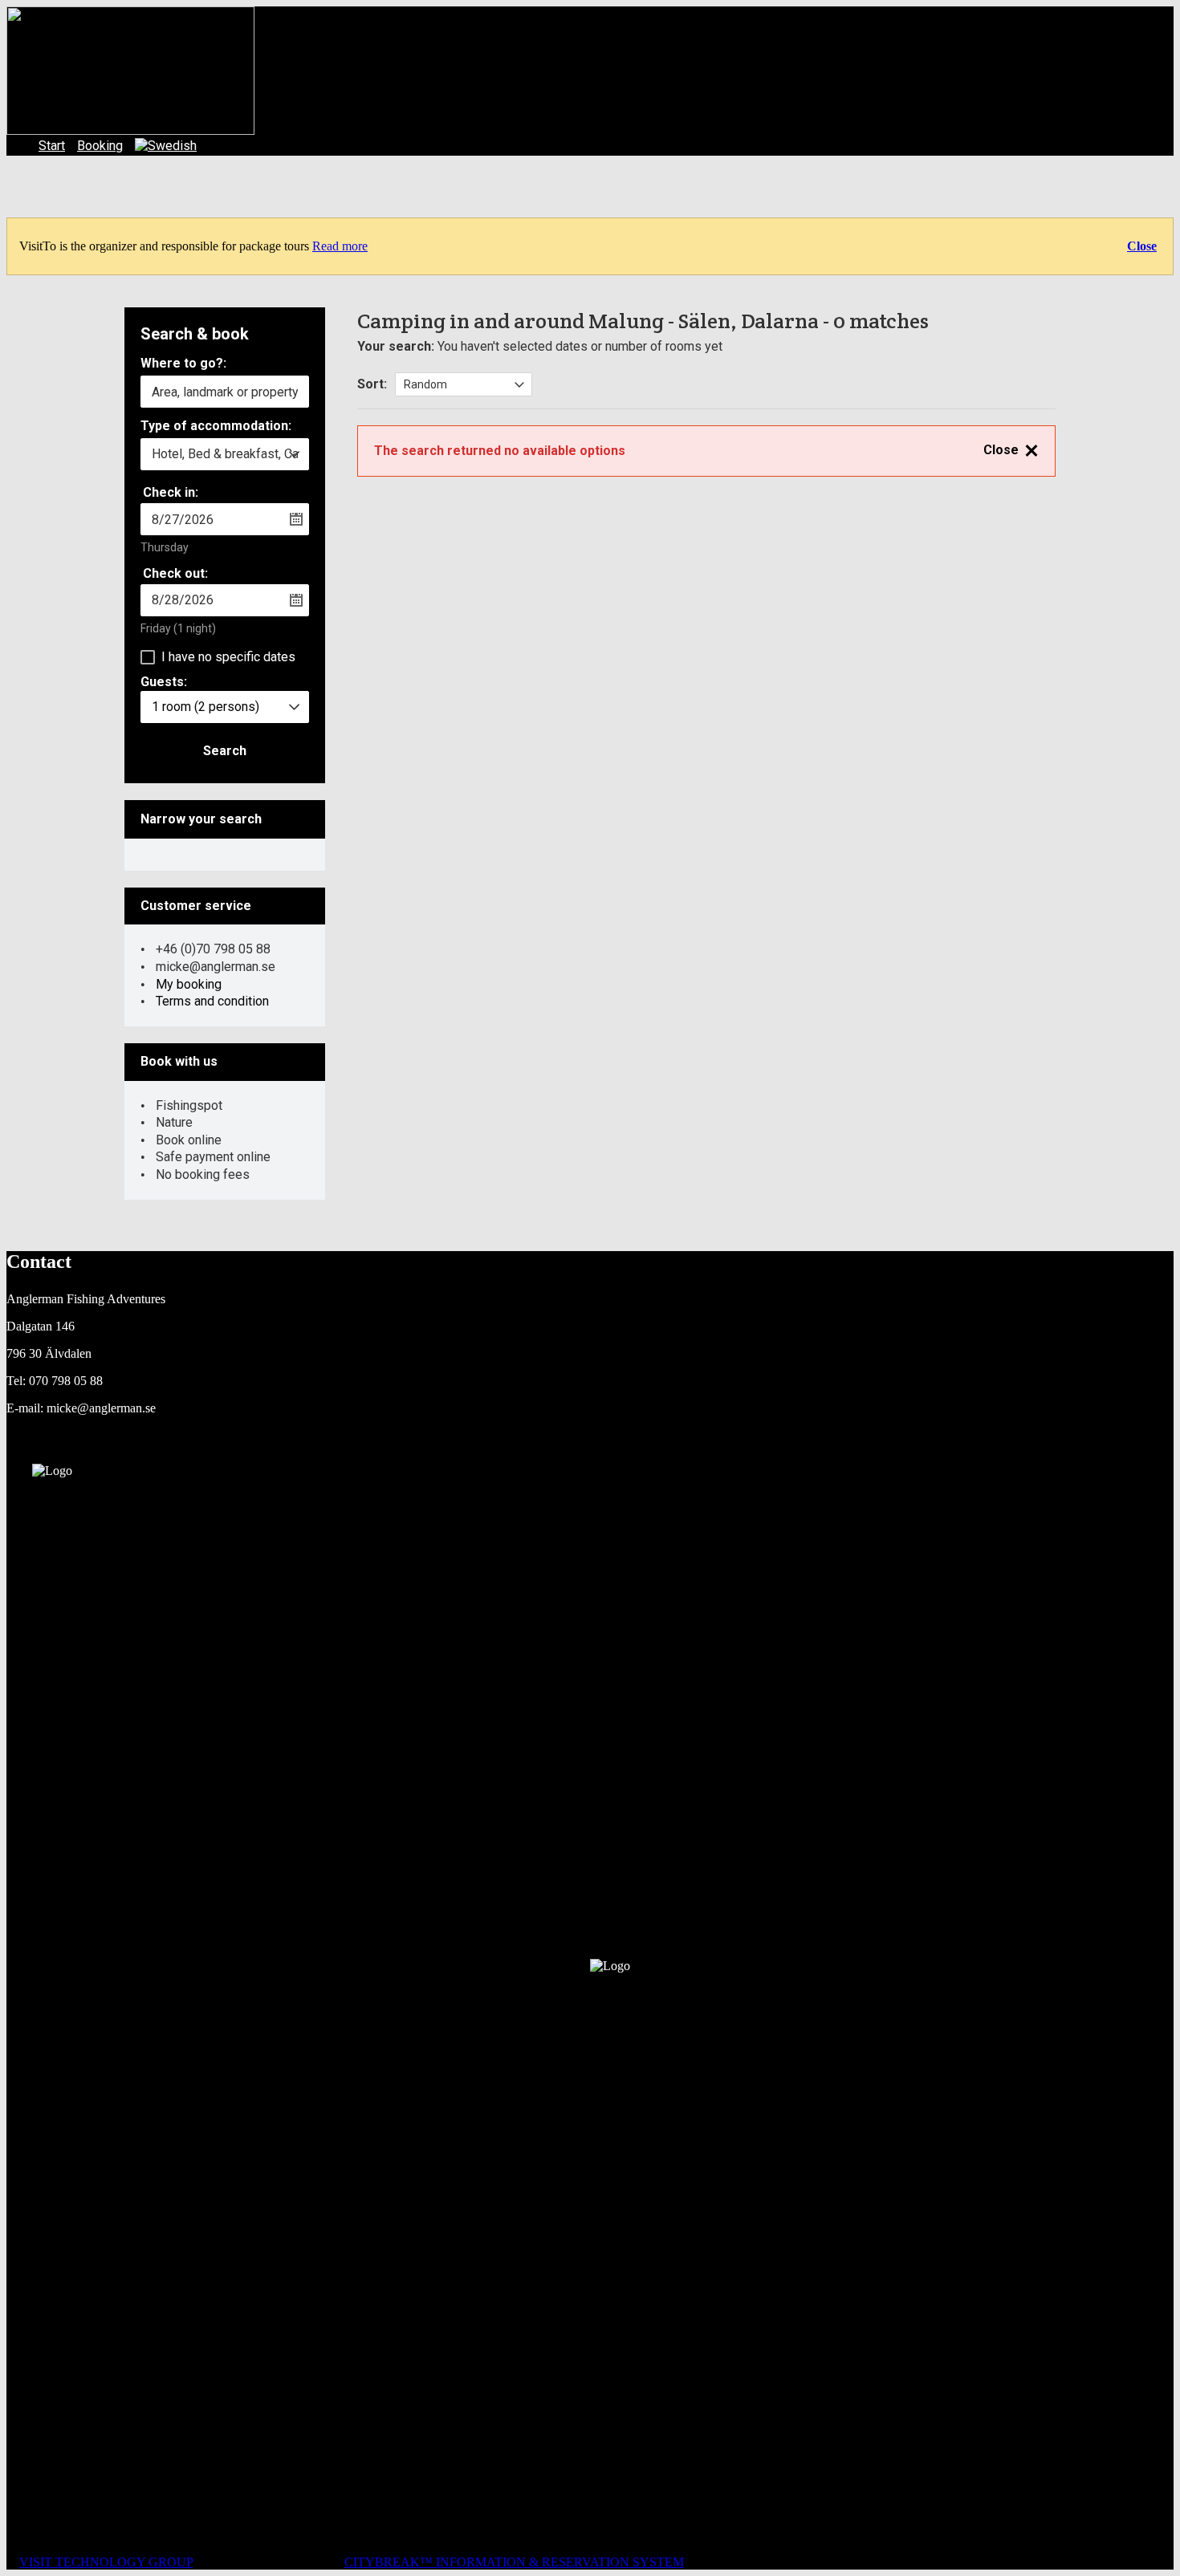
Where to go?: (183, 364)
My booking (189, 984)
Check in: (171, 492)
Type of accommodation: (216, 427)
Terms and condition (212, 1001)
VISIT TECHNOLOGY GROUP (106, 2562)
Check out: (175, 573)
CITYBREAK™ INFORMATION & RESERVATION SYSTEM (514, 2562)
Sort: (372, 384)
